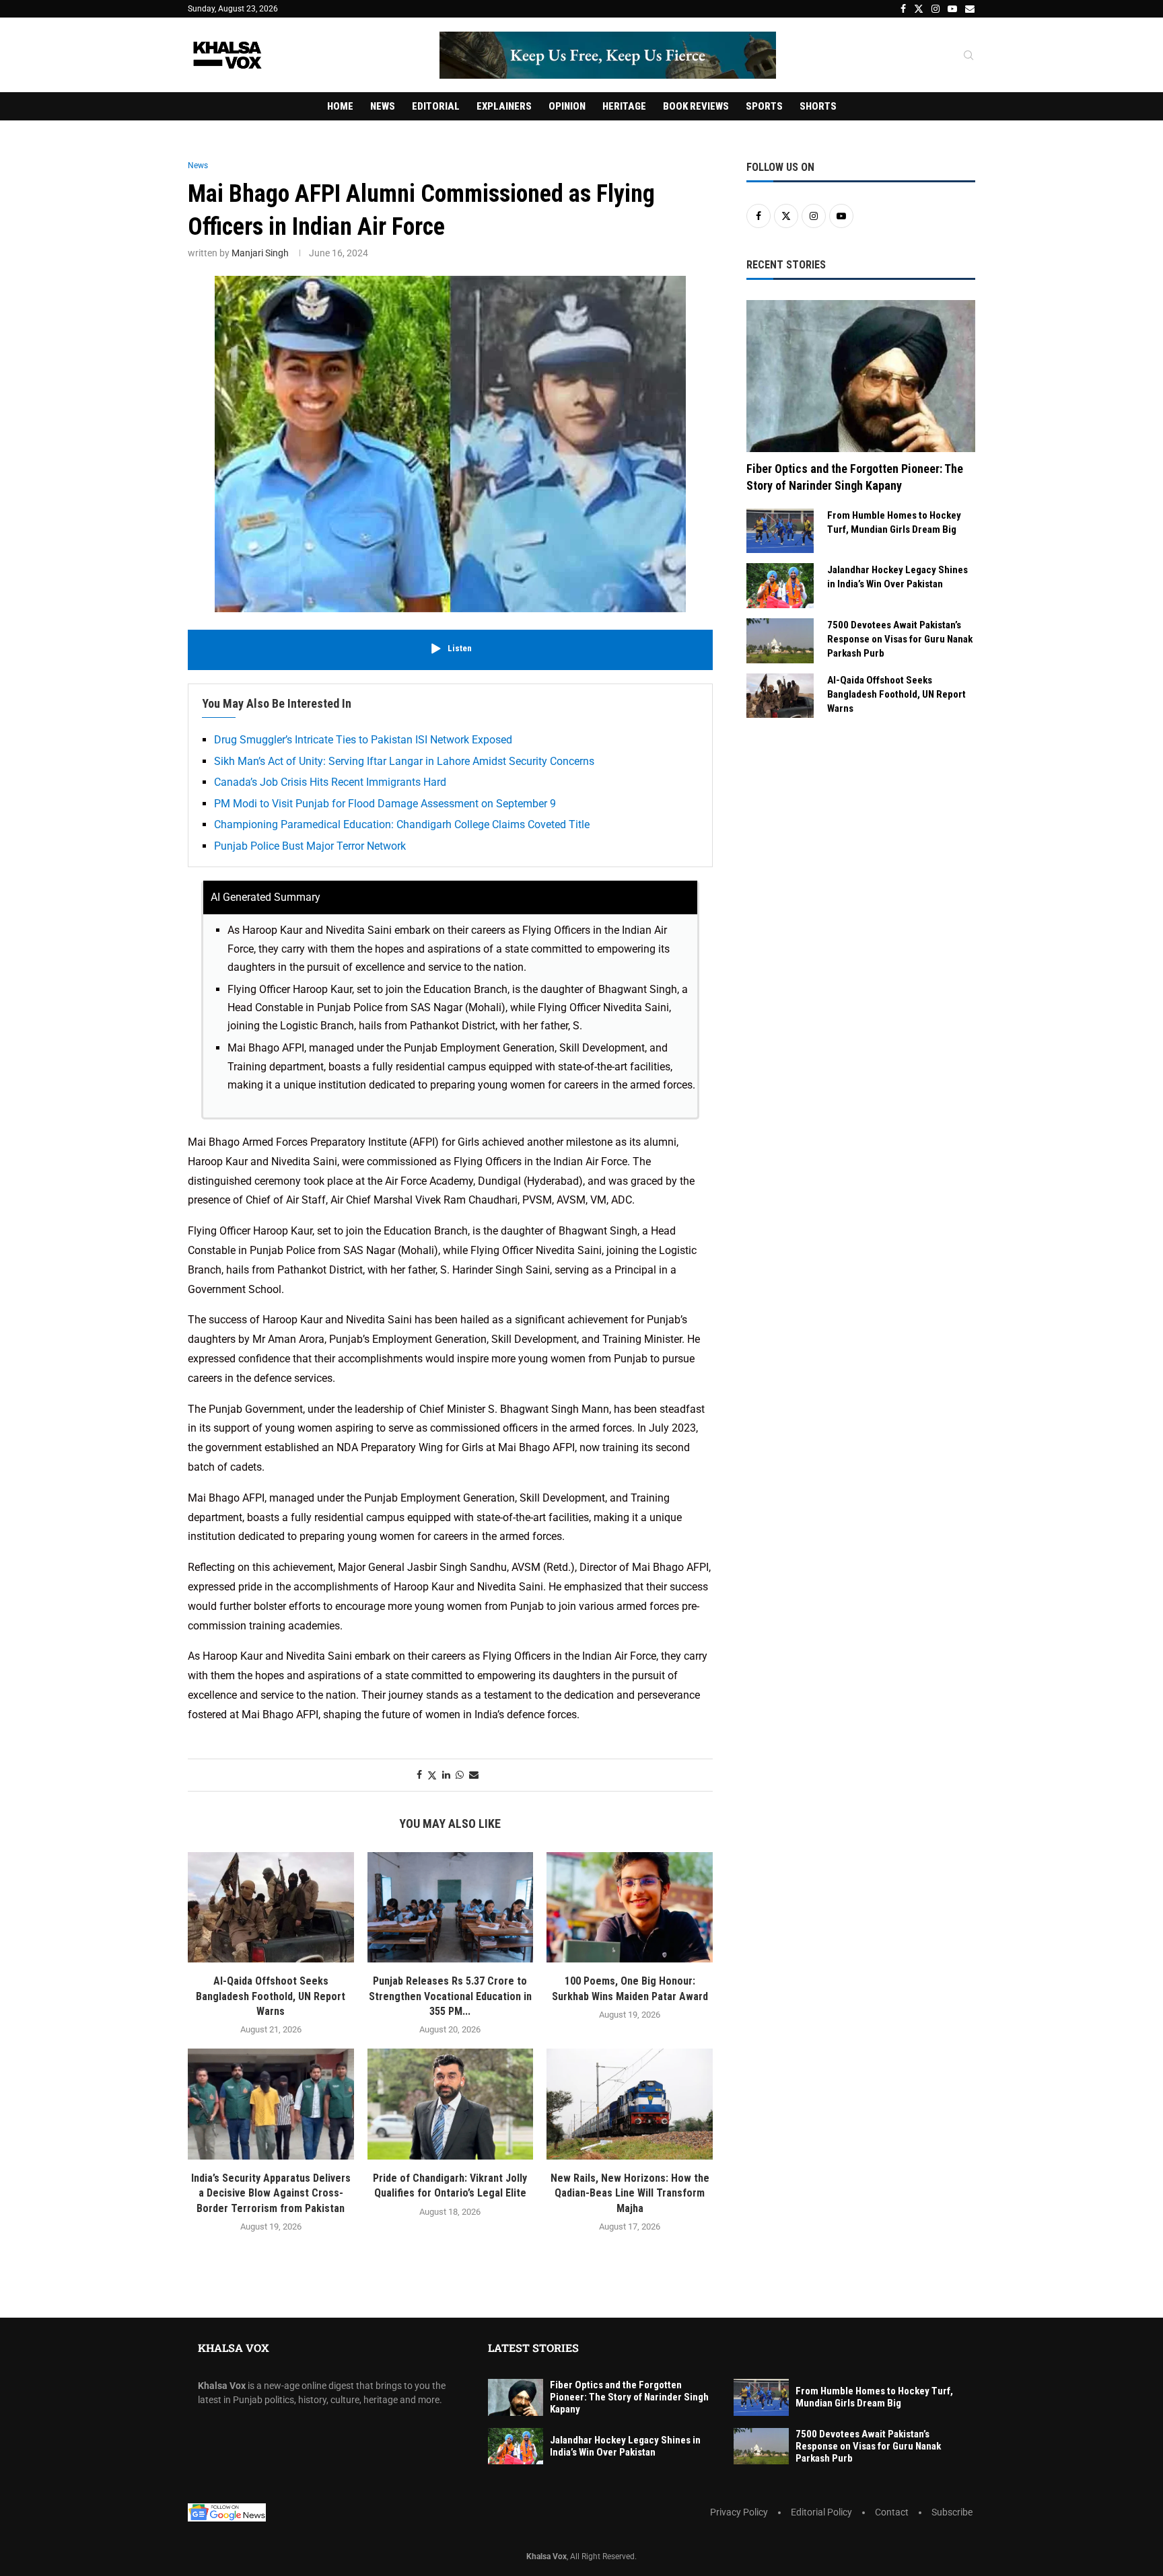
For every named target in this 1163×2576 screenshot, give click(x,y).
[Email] (970, 9)
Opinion (567, 106)
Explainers (504, 106)
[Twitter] (919, 9)
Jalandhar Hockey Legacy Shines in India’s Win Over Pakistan (897, 577)
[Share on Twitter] (432, 1775)
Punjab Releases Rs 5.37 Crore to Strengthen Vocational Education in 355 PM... (450, 1996)
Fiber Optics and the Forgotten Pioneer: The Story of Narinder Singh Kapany (855, 477)
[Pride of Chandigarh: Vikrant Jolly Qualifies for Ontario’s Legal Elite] (451, 2104)
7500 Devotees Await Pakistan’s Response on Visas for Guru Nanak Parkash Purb (900, 639)
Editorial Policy (821, 2512)
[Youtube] (952, 9)
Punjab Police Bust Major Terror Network (310, 846)
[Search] (968, 56)
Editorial (436, 106)
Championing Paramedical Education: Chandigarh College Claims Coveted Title (402, 824)
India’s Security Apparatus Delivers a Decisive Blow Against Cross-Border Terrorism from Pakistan (271, 2193)
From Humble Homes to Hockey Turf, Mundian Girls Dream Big (894, 522)
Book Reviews (696, 106)
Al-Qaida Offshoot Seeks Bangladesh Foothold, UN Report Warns (271, 1996)
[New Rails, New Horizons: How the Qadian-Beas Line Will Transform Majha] (630, 2104)
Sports (764, 106)
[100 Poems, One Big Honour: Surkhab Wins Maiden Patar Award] (630, 1907)
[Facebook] (903, 9)
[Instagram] (936, 9)
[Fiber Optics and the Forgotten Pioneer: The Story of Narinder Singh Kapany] (861, 376)
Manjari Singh (260, 253)
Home (340, 106)
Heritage (624, 106)
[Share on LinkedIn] (446, 1775)
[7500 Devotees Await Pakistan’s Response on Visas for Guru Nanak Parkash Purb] (780, 641)
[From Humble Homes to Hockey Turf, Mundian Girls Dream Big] (780, 531)
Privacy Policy (739, 2512)
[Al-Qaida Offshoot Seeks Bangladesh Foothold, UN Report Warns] (271, 1907)
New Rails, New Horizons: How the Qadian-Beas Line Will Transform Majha (630, 2193)
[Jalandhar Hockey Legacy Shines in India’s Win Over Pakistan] (780, 586)
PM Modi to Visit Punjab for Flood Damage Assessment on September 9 (385, 804)
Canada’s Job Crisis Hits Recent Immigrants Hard (330, 782)
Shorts (818, 106)
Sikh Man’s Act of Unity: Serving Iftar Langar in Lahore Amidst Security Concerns (404, 761)
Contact (892, 2512)
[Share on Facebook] (419, 1775)
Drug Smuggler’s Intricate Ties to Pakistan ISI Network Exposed (363, 740)
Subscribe (952, 2512)
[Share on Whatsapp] (460, 1775)
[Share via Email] (474, 1775)
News (383, 106)
